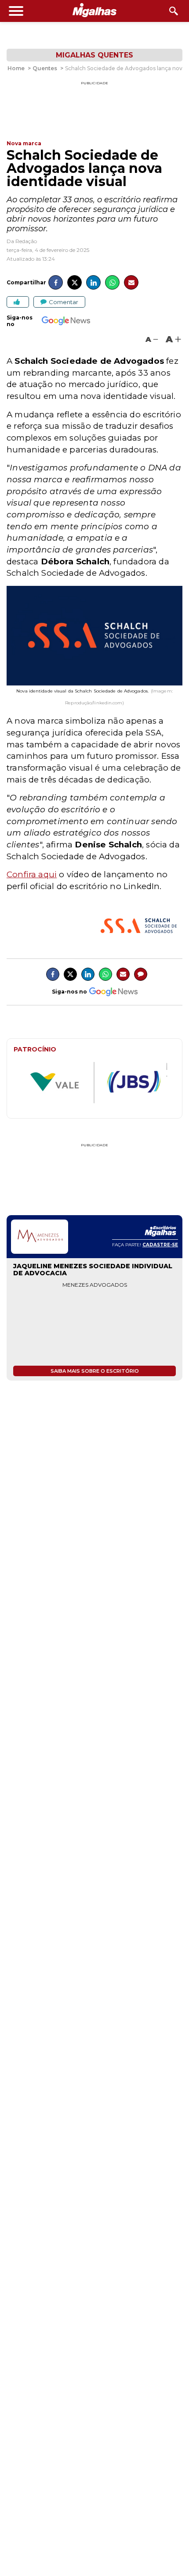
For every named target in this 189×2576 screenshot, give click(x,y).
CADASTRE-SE (160, 1245)
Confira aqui (32, 874)
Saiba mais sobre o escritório (95, 1371)
